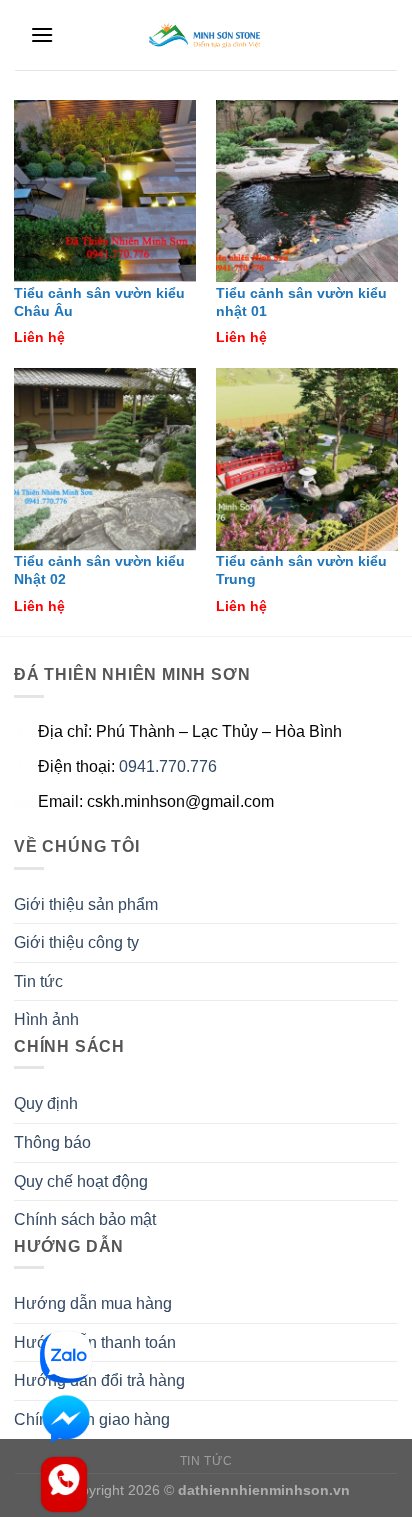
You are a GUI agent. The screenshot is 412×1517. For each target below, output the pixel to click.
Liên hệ (39, 337)
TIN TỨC (206, 1461)
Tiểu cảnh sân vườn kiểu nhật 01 (301, 302)
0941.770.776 (168, 766)
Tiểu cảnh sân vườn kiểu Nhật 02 (99, 570)
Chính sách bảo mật (85, 1219)
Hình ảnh (46, 1019)
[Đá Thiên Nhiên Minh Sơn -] (206, 35)
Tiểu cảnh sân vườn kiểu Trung (301, 570)
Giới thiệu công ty (76, 942)
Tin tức (38, 981)
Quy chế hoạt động (81, 1181)
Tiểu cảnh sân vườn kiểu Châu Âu (99, 302)
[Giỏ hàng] (382, 39)
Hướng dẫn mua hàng (93, 1303)
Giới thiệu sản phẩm (86, 904)
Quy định (46, 1103)
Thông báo (52, 1142)
